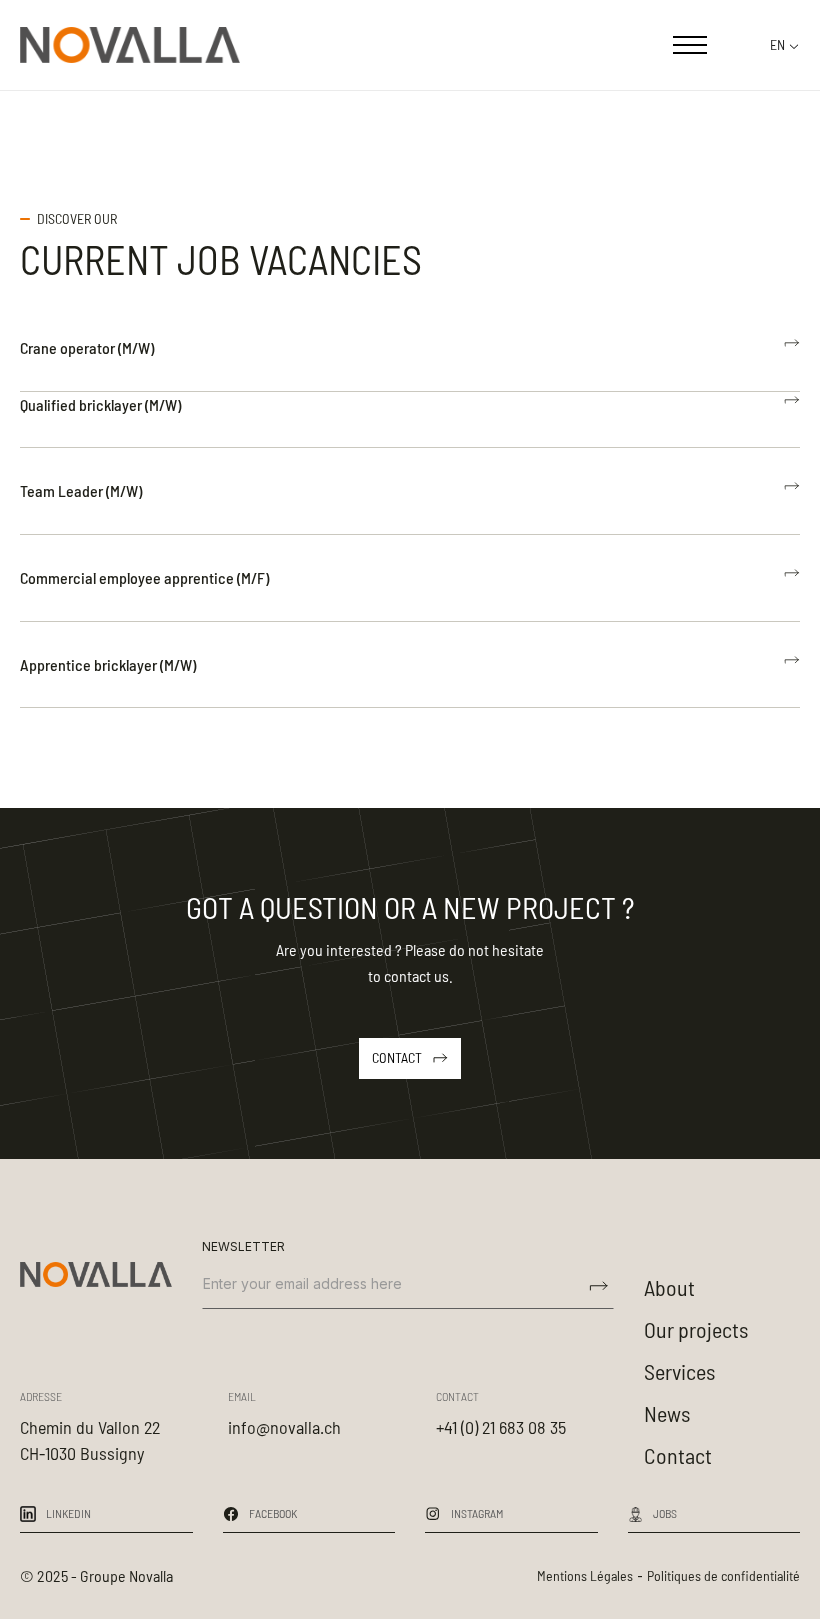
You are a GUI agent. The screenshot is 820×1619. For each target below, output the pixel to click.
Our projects (696, 1329)
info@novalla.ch (284, 1427)
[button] (690, 45)
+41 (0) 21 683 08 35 (501, 1427)
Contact (678, 1455)
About (669, 1287)
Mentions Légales (585, 1575)
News (667, 1413)
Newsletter (243, 1246)
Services (679, 1371)
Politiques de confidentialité (723, 1575)
